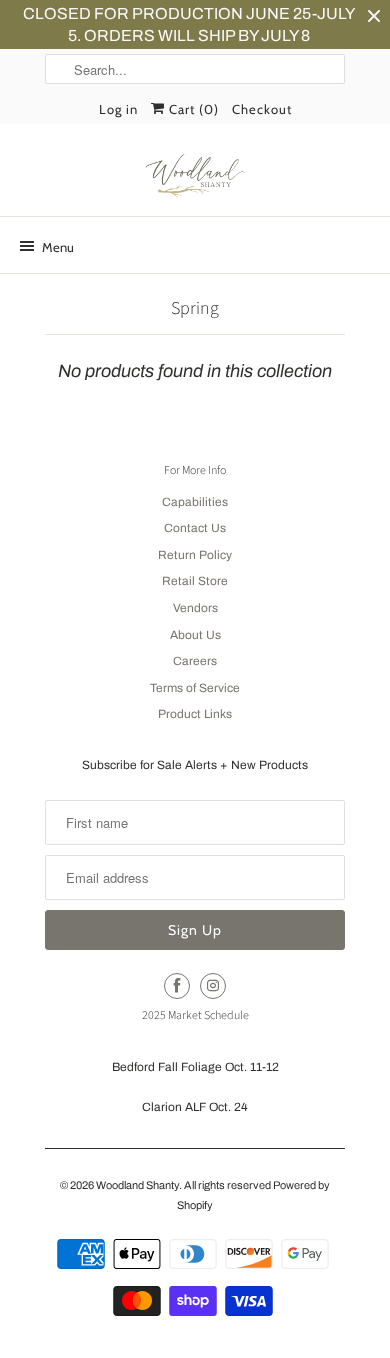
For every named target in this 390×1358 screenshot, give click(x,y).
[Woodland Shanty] (195, 177)
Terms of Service (195, 688)
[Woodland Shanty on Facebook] (177, 986)
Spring (195, 308)
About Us (195, 635)
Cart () (192, 109)
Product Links (195, 714)
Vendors (195, 608)
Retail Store (195, 581)
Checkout (262, 109)
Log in (118, 109)
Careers (195, 661)
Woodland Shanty (137, 1185)
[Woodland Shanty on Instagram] (213, 986)
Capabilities (195, 502)
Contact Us (195, 528)
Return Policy (195, 555)
